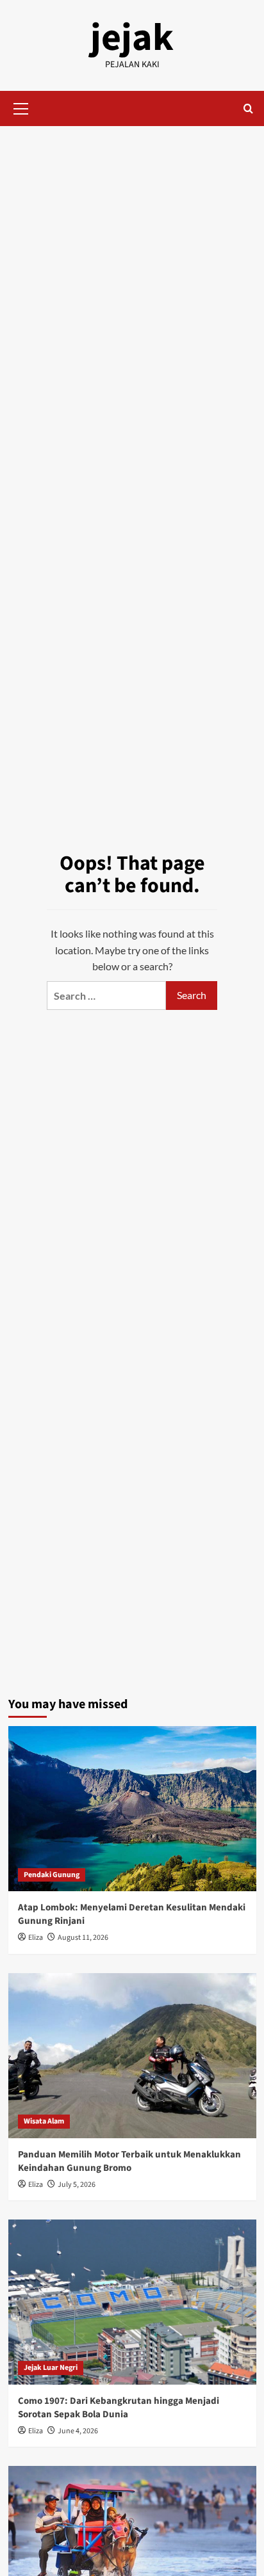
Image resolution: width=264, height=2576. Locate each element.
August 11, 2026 (83, 1938)
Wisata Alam (44, 2121)
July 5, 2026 (77, 2185)
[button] (21, 107)
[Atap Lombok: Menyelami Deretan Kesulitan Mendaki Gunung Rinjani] (132, 1809)
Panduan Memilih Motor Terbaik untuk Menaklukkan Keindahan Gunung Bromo (129, 2161)
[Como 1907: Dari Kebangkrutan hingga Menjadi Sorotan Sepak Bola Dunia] (132, 2302)
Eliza (36, 1938)
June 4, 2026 (78, 2431)
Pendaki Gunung (52, 1875)
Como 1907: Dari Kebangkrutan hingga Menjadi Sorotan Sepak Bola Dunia (119, 2408)
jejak (132, 38)
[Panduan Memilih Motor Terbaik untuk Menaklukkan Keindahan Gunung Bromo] (132, 2056)
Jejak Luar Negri (51, 2368)
